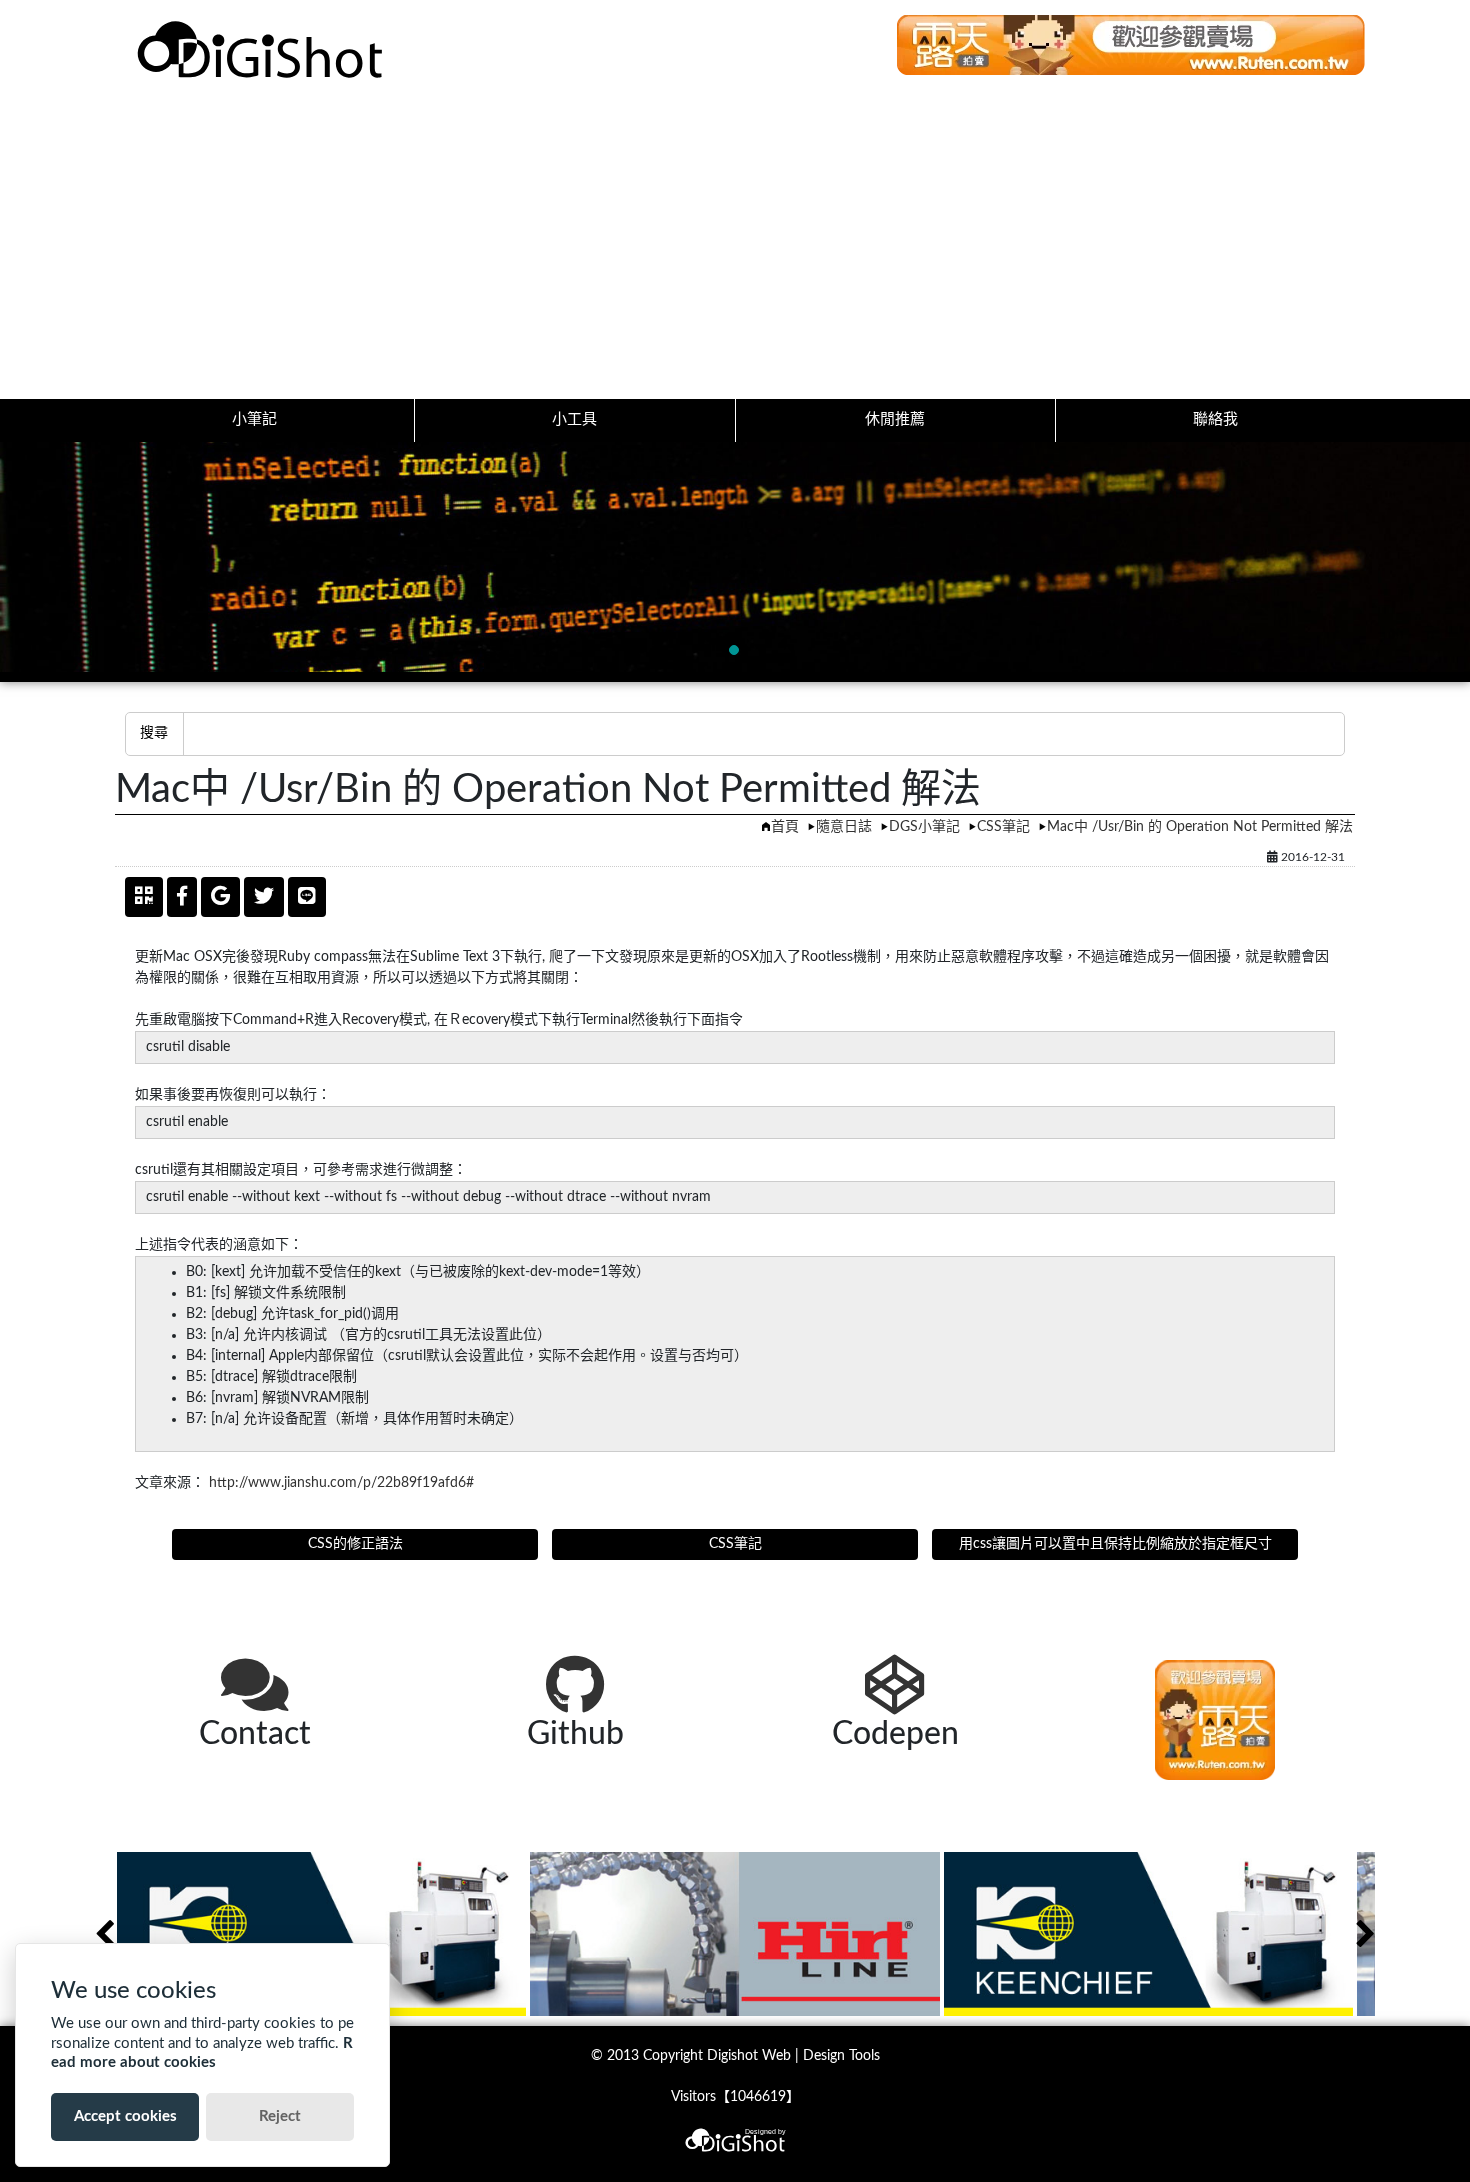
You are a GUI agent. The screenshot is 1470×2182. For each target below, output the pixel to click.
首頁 (785, 827)
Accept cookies (125, 2116)
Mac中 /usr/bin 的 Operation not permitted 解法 (1200, 827)
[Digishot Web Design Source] (262, 49)
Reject (280, 2116)
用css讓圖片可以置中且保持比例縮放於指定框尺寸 (1115, 1544)
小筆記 (254, 419)
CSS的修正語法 (355, 1544)
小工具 (574, 419)
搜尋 (154, 733)
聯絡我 (1215, 419)
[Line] (307, 897)
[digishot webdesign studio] (735, 2129)
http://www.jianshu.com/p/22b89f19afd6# (341, 1483)
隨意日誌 (844, 827)
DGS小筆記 (924, 827)
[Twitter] (264, 897)
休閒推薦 (895, 419)
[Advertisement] (735, 249)
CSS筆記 (1003, 827)
